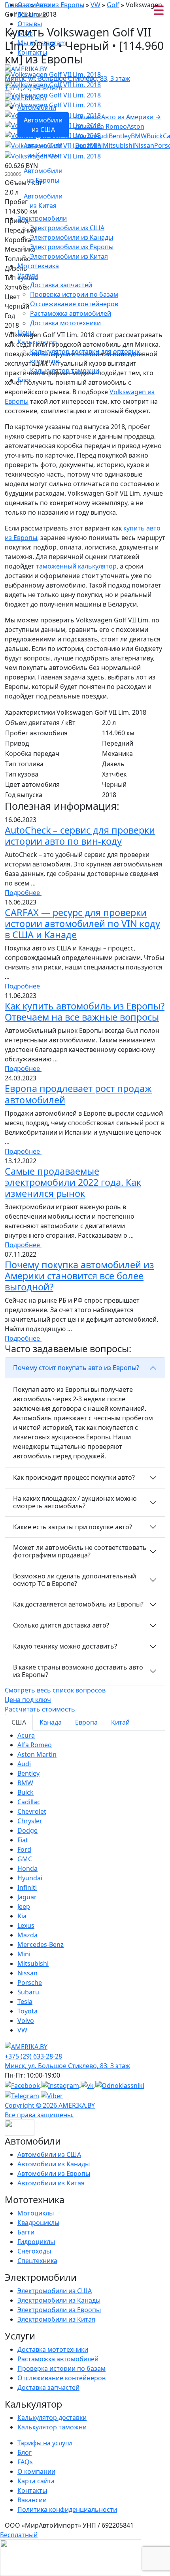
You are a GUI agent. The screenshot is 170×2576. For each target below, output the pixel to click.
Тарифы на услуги (45, 2443)
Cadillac (29, 1802)
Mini (96, 145)
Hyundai (30, 1878)
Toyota (27, 2011)
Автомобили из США (49, 2154)
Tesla (25, 2002)
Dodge (27, 1830)
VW (22, 2030)
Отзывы (30, 24)
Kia (22, 1916)
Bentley (120, 136)
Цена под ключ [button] (28, 1700)
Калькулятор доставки (52, 2418)
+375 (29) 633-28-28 (33, 88)
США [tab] (19, 1722)
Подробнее (23, 893)
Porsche (30, 1983)
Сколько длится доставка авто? (61, 1625)
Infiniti (27, 1887)
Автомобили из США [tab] (43, 125)
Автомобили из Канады (54, 2164)
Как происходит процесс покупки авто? (74, 1477)
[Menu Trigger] (159, 10)
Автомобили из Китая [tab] (43, 201)
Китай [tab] (120, 1722)
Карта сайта (36, 2481)
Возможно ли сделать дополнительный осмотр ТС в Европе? (75, 1580)
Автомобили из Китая (51, 2183)
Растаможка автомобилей (71, 313)
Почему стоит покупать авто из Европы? (76, 1368)
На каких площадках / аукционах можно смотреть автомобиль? (75, 1502)
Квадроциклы (38, 2223)
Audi (102, 136)
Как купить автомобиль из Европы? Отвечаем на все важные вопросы (85, 1011)
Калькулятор (37, 342)
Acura (84, 126)
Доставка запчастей (61, 285)
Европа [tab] (86, 1722)
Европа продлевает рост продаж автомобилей (78, 1094)
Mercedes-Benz (41, 1944)
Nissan (144, 145)
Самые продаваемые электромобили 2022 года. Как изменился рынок (73, 1182)
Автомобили (37, 107)
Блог (25, 380)
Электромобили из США (67, 228)
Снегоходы (34, 2251)
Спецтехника (37, 2261)
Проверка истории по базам (74, 294)
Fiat (23, 1840)
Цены (26, 332)
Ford (24, 1849)
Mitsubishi (118, 145)
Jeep (24, 1906)
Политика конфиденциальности (67, 2509)
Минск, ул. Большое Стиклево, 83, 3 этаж (67, 78)
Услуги (28, 275)
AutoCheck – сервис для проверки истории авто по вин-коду (80, 836)
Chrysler (30, 1821)
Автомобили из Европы (54, 2173)
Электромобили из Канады (72, 237)
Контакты (32, 52)
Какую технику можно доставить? (65, 1646)
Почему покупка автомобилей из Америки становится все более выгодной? (79, 1276)
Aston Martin (37, 1754)
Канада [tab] (51, 1722)
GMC (25, 1859)
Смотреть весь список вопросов (56, 1690)
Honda (27, 1868)
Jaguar (27, 1897)
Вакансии (32, 14)
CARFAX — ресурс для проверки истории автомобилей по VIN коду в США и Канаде (82, 924)
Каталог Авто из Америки (118, 117)
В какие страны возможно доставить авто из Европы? (78, 1671)
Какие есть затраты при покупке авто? (73, 1527)
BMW (139, 136)
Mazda (27, 1935)
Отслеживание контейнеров (74, 304)
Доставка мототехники (65, 323)
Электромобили (42, 218)
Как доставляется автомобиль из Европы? (78, 1604)
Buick (155, 136)
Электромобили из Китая (69, 256)
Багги (26, 2232)
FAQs (25, 33)
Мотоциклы (36, 2213)
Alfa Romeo (110, 126)
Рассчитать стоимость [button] (40, 1709)
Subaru (28, 1992)
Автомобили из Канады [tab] (43, 150)
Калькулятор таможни (65, 370)
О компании (36, 5)
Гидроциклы (36, 2242)
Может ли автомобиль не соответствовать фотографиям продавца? (80, 1551)
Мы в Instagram (42, 43)
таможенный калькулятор (76, 566)
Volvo (26, 2021)
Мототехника (38, 266)
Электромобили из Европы (72, 247)
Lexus (26, 1925)
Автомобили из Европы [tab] (43, 176)
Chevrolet (32, 1811)
